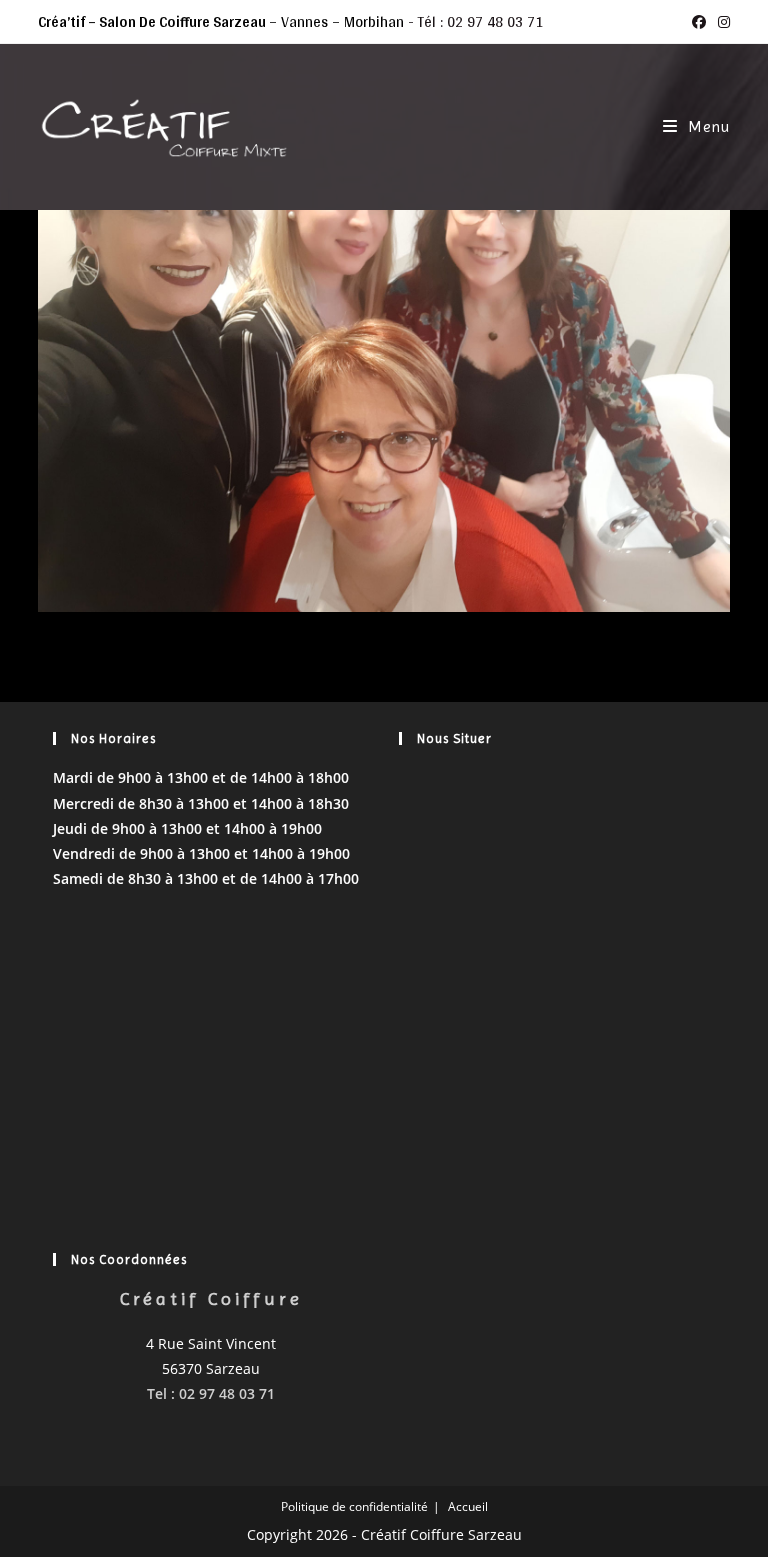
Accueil (468, 1506)
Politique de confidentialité (354, 1506)
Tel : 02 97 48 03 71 (211, 1393)
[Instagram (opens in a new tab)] (721, 22)
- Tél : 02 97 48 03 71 (475, 21)
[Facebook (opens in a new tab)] (699, 22)
